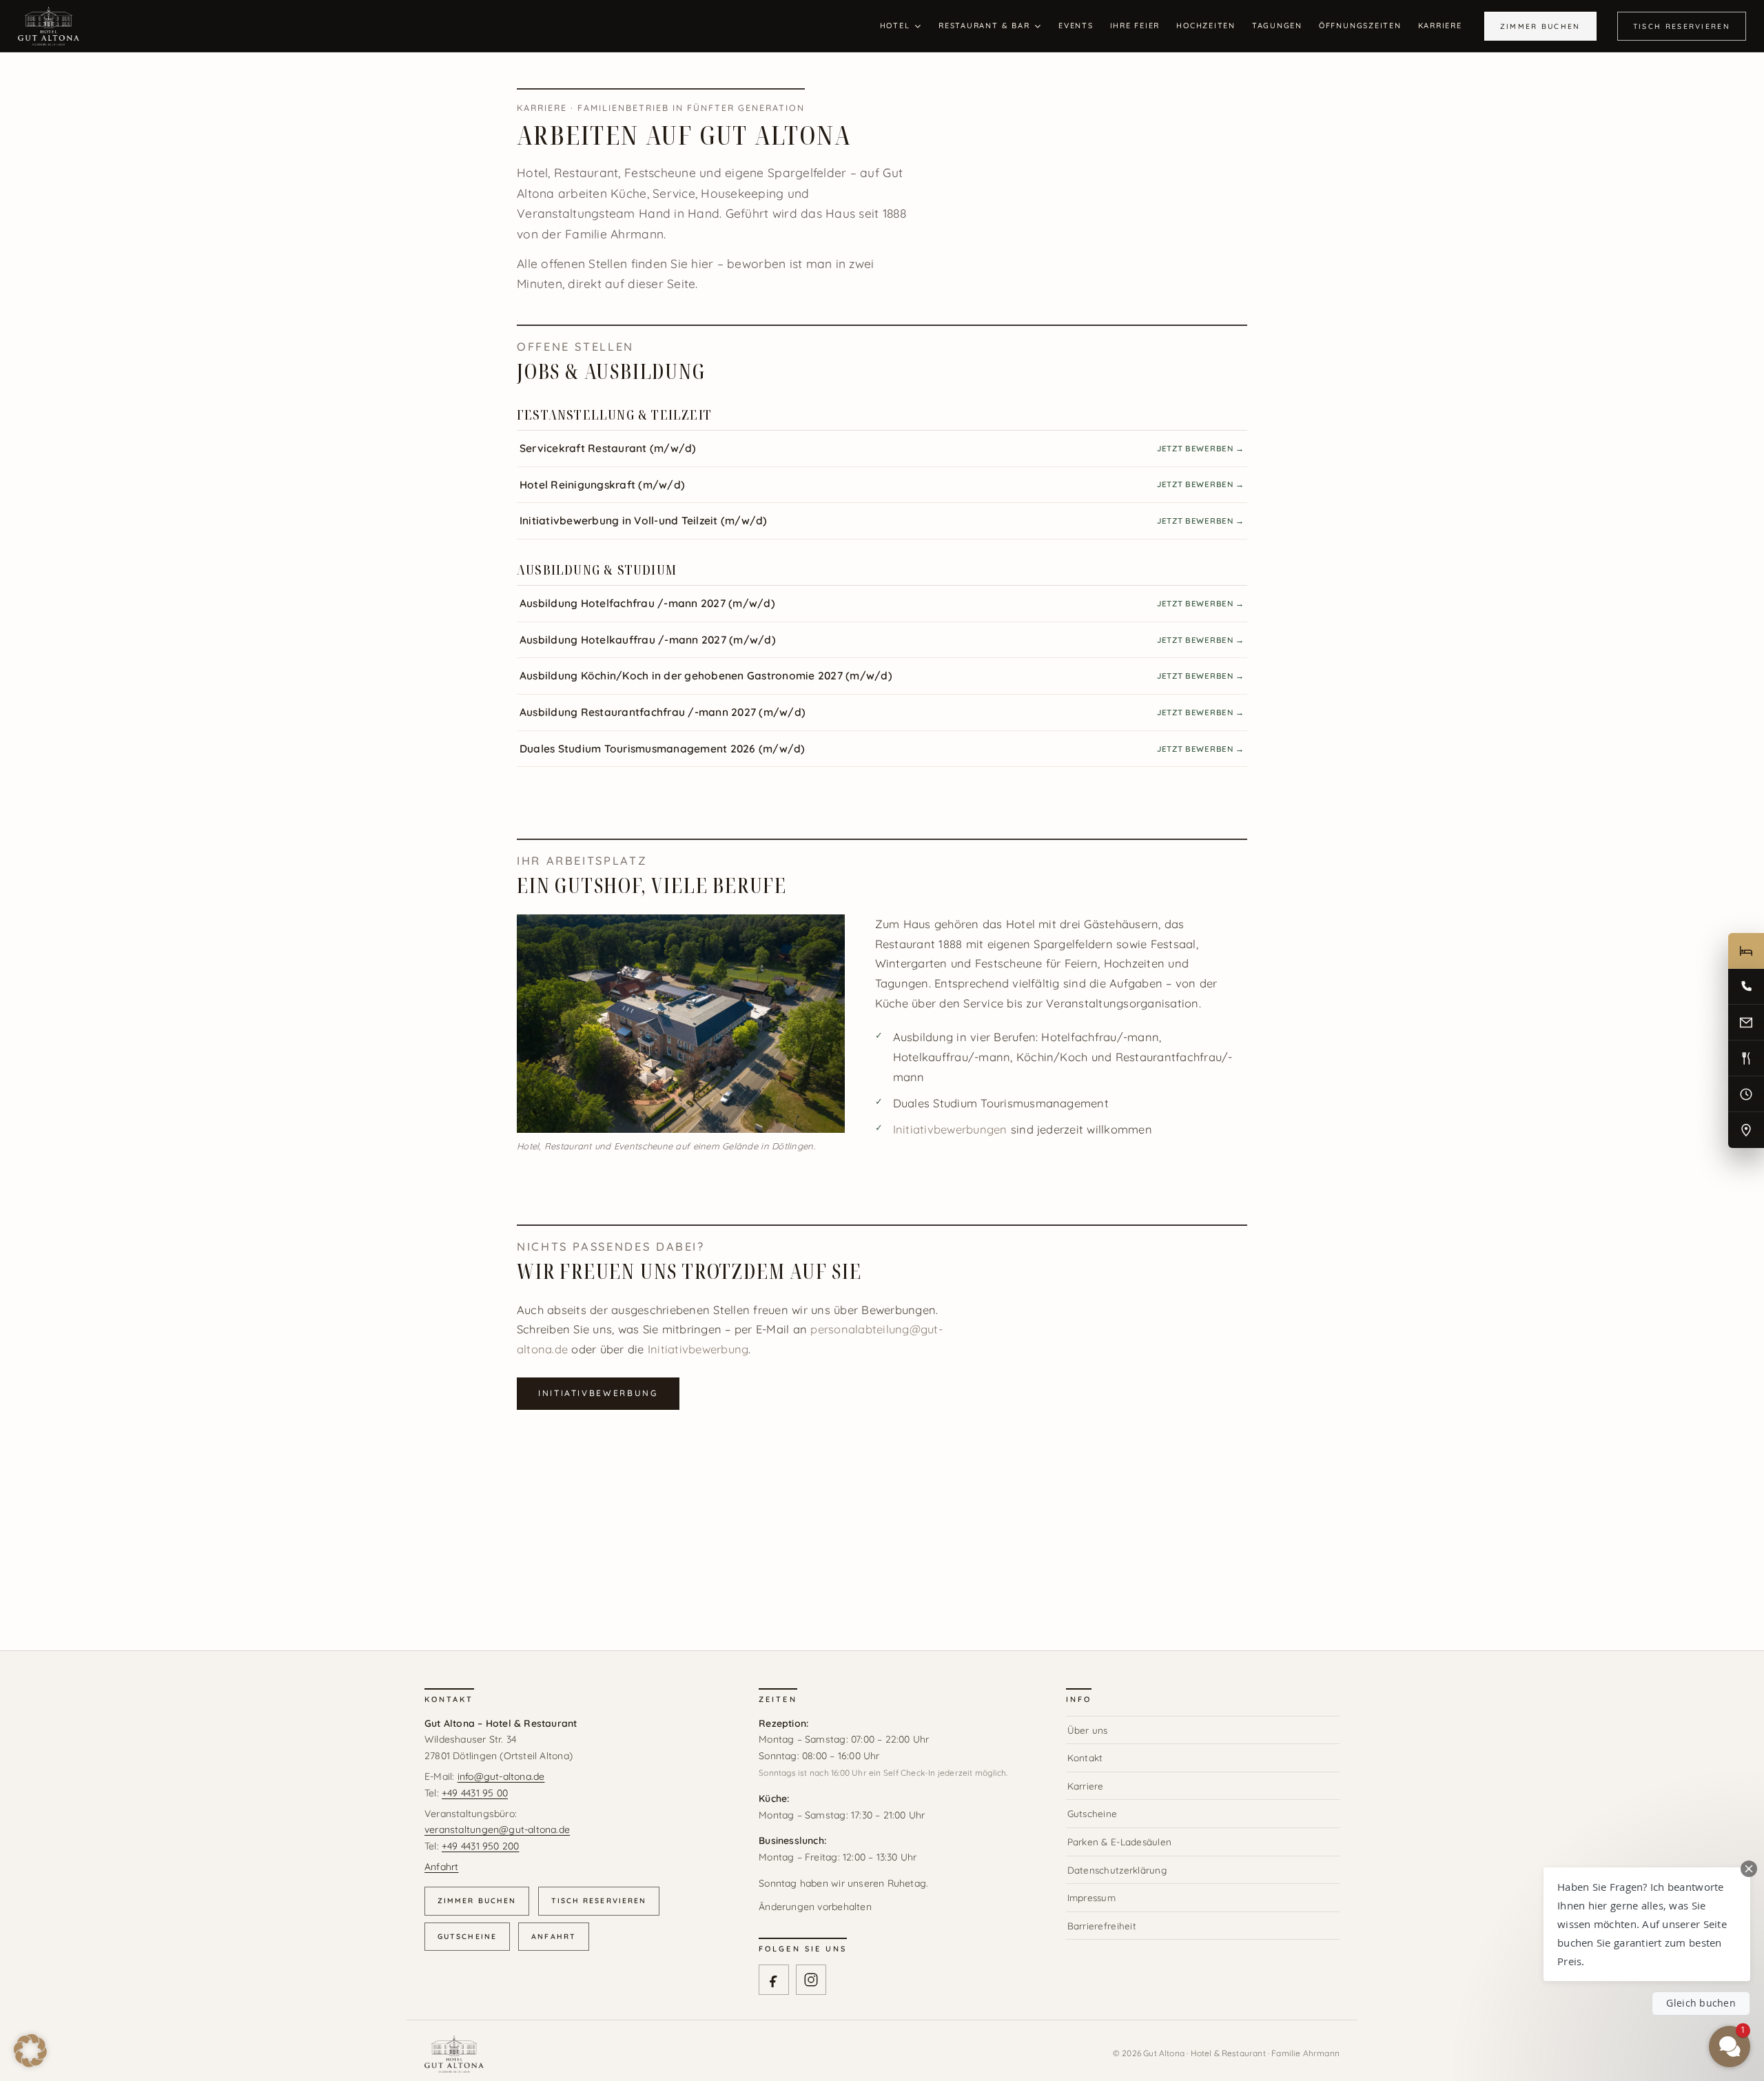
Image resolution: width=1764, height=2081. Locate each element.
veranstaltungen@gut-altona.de (497, 1829)
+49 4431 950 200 (480, 1846)
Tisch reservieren (599, 1900)
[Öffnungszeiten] (1746, 1094)
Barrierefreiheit (1102, 1926)
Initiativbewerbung (698, 1349)
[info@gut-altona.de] (1746, 1023)
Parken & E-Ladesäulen (1120, 1842)
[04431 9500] (1746, 987)
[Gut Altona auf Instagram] (811, 1980)
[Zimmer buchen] (1746, 951)
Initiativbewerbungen (950, 1129)
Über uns (1088, 1730)
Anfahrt (441, 1867)
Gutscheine (467, 1936)
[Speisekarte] (1746, 1058)
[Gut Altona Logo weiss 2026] (49, 13)
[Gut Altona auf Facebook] (774, 1980)
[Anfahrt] (1746, 1130)
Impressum (1091, 1897)
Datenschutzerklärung (1117, 1870)
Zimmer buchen (477, 1900)
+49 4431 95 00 (475, 1793)
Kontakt (1085, 1757)
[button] (30, 2051)
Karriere (1086, 1786)
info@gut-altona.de (501, 1776)
